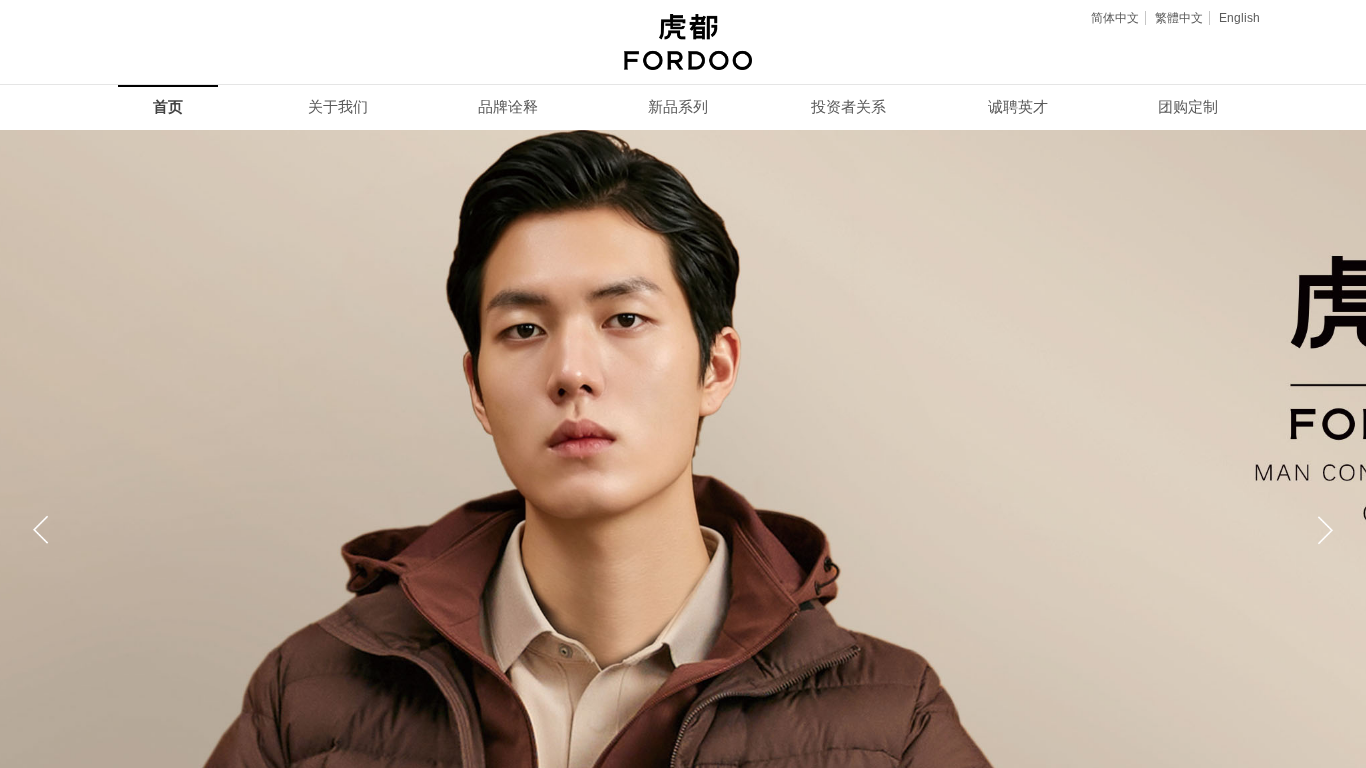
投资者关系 (848, 107)
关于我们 (338, 107)
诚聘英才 (1018, 107)
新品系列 (678, 107)
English (1239, 18)
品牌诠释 (508, 107)
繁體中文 (1179, 18)
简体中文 (1115, 18)
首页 (168, 107)
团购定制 (1188, 107)
